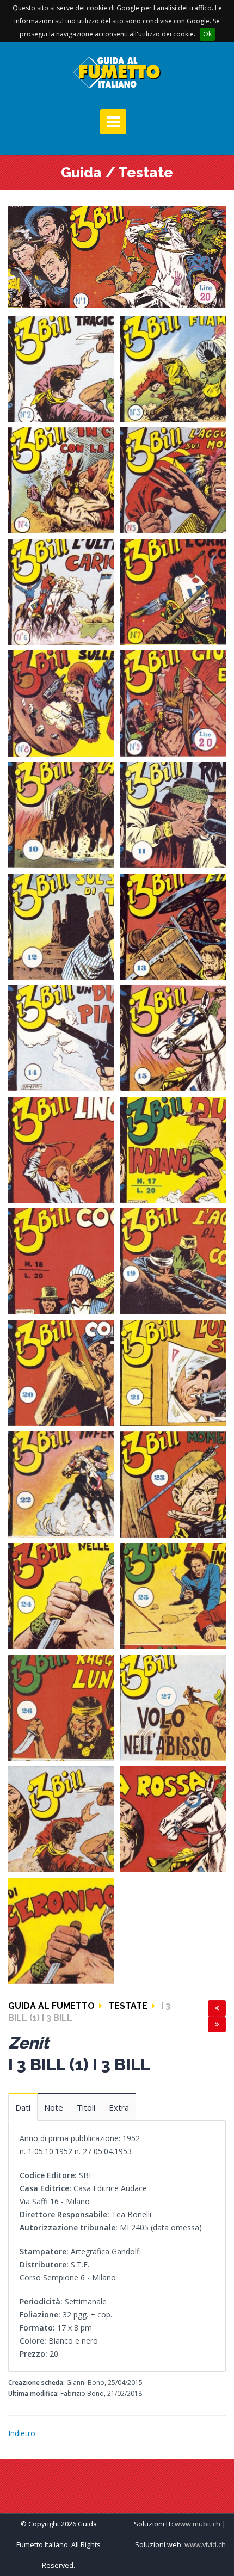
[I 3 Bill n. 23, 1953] (173, 1483)
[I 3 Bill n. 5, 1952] (173, 479)
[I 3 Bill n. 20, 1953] (61, 1372)
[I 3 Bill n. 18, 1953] (61, 1260)
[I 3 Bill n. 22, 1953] (61, 1483)
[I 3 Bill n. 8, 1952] (61, 702)
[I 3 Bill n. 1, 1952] (117, 256)
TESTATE (128, 2006)
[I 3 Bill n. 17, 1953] (173, 1149)
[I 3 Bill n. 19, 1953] (173, 1260)
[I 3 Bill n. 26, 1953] (61, 1707)
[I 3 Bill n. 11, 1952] (173, 814)
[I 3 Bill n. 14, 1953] (61, 1037)
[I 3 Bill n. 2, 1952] (61, 368)
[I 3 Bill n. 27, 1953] (173, 1707)
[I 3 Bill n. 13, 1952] (173, 926)
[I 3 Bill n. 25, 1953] (173, 1595)
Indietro (22, 2433)
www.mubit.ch (198, 2524)
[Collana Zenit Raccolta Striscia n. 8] (61, 1930)
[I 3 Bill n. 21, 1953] (173, 1372)
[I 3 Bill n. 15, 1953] (173, 1037)
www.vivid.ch (205, 2545)
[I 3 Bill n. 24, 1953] (61, 1595)
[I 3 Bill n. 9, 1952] (173, 702)
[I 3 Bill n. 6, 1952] (61, 591)
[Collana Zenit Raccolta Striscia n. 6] (61, 1818)
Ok (207, 34)
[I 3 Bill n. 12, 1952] (61, 926)
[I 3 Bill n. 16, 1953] (61, 1149)
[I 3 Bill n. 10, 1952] (61, 814)
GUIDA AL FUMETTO (51, 2006)
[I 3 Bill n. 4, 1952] (61, 479)
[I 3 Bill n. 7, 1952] (173, 591)
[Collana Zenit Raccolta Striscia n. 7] (173, 1818)
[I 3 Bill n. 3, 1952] (173, 368)
